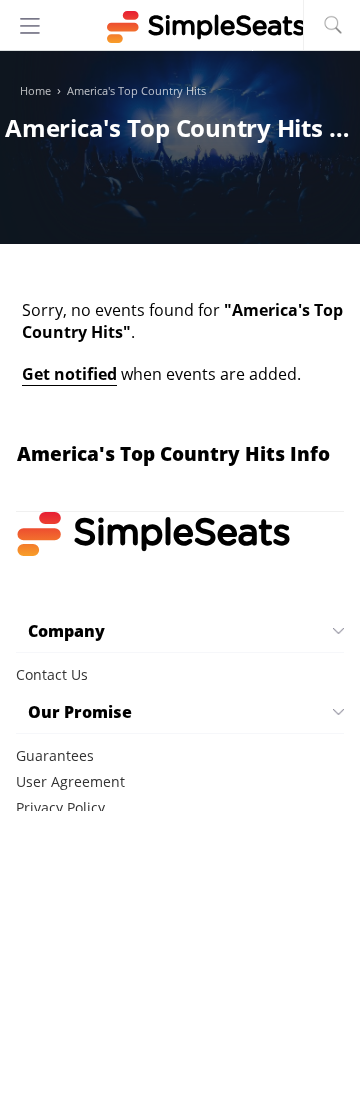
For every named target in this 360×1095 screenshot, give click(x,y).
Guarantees (55, 755)
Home (35, 91)
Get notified (69, 374)
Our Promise (80, 712)
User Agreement (70, 781)
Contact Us (52, 674)
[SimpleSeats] (180, 27)
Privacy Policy (60, 807)
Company (66, 631)
